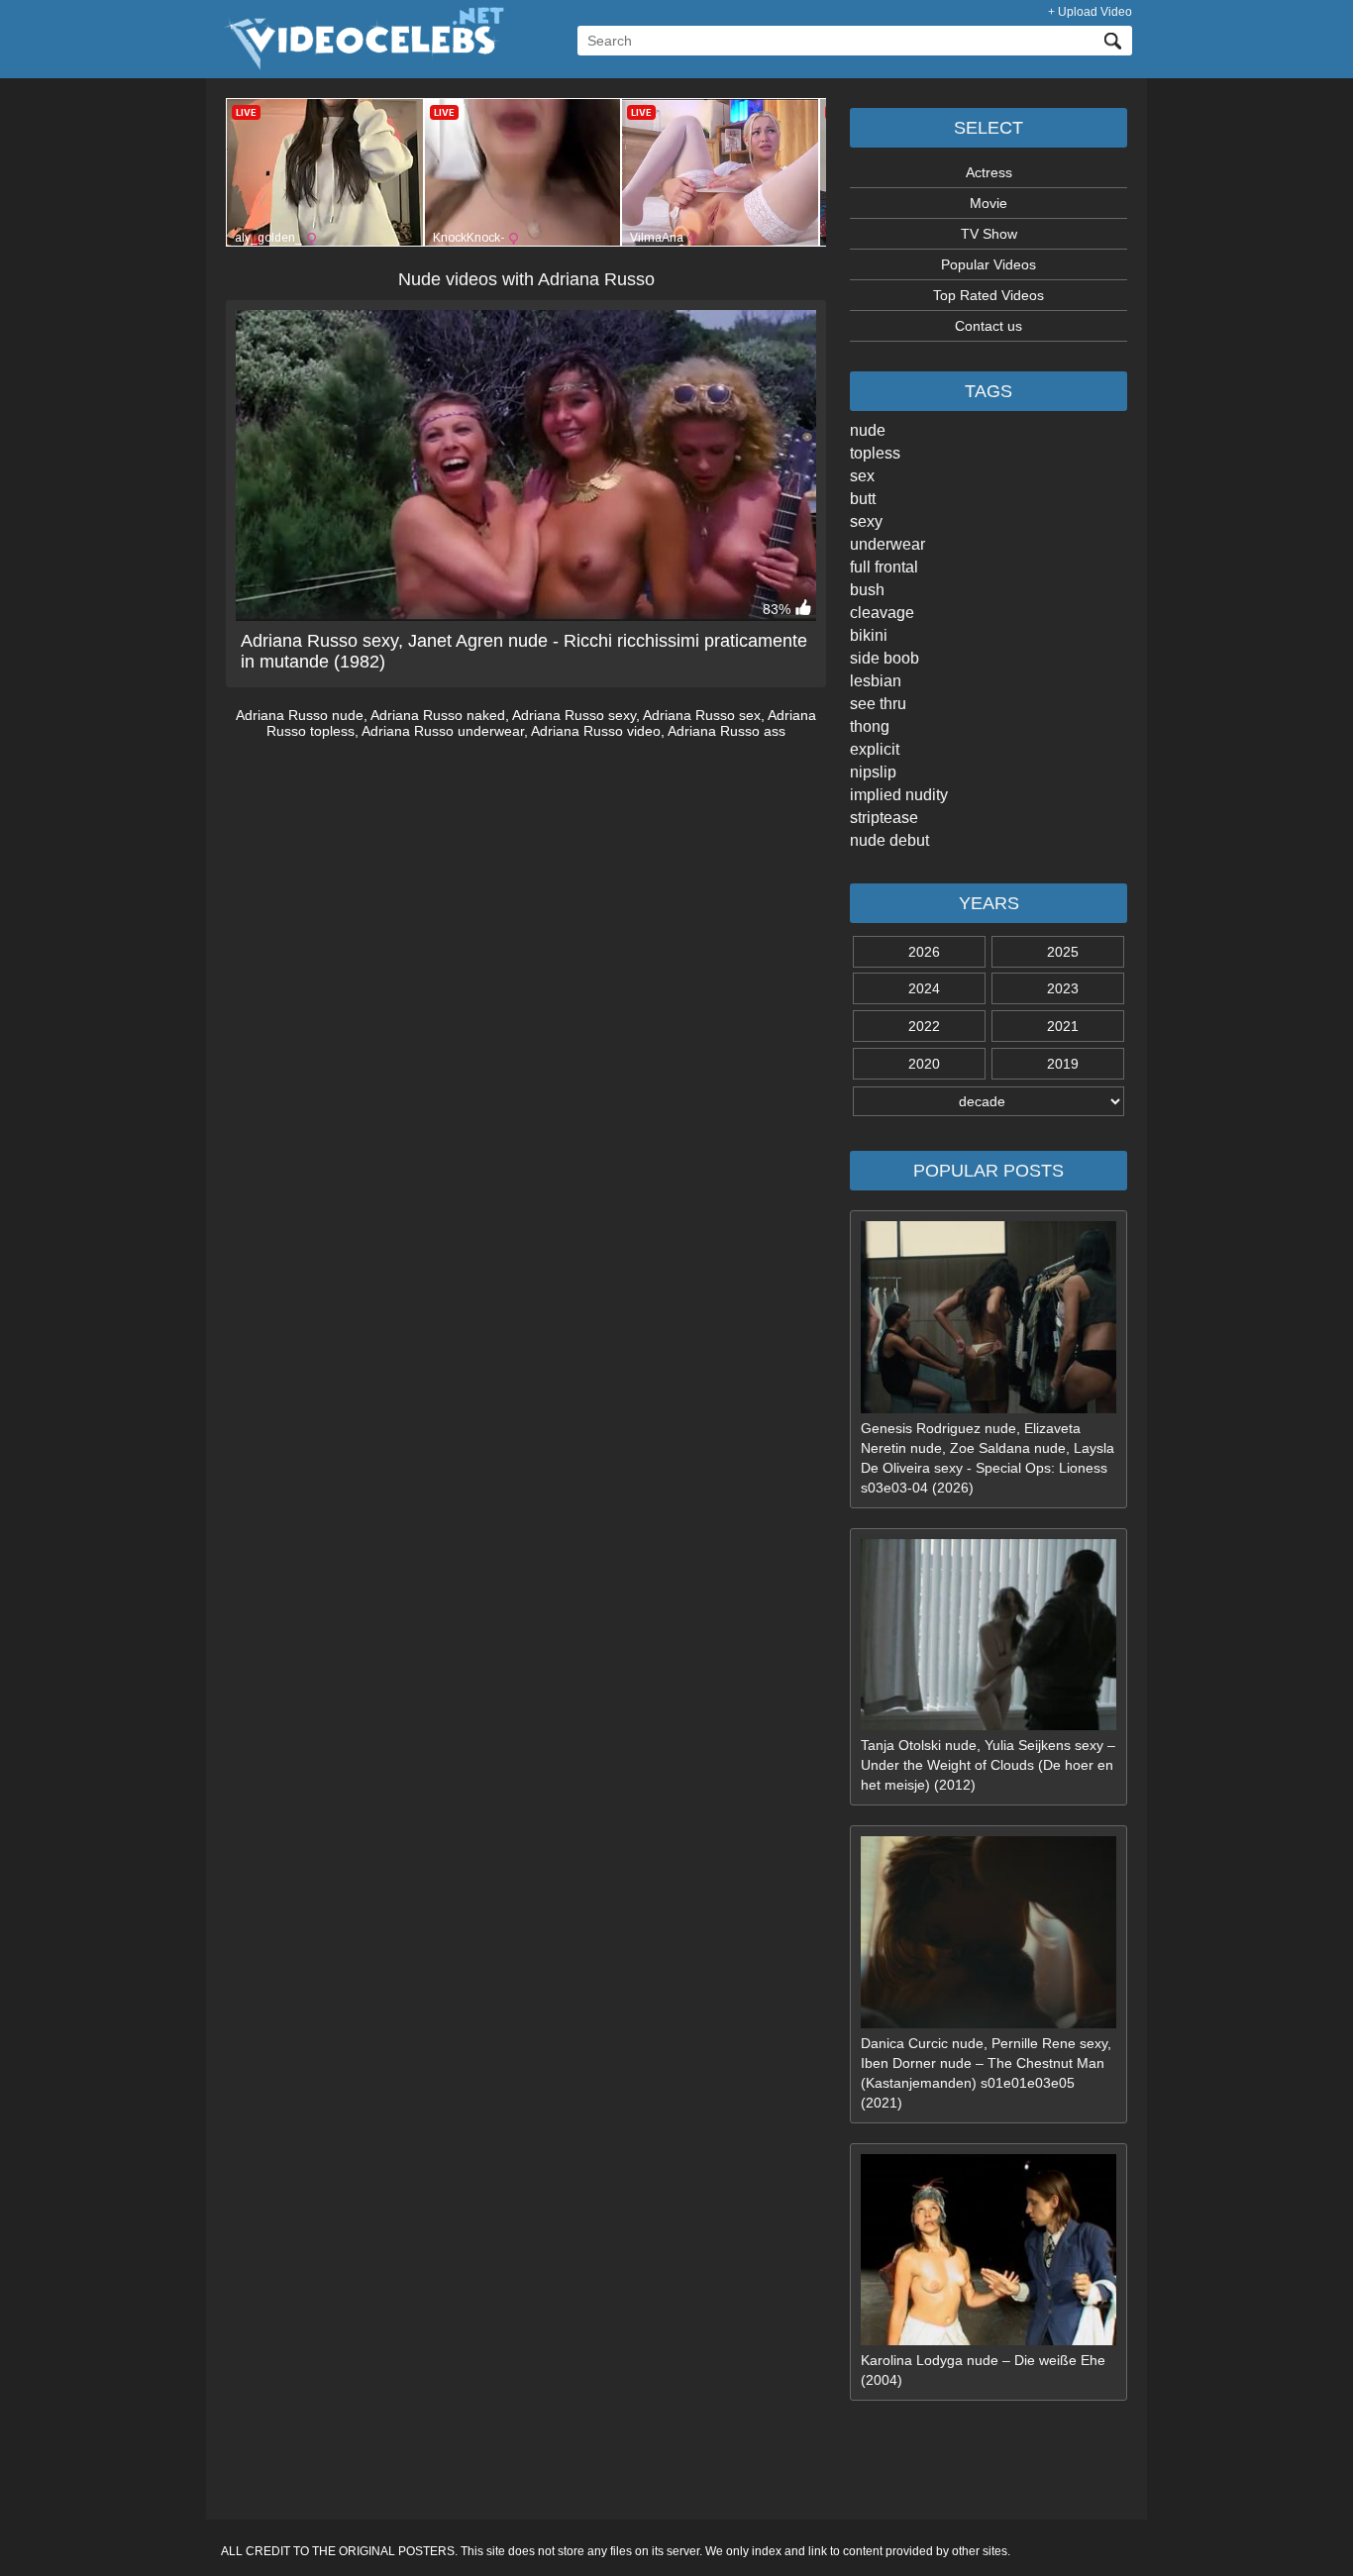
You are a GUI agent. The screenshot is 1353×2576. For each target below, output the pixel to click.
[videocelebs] (363, 65)
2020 (924, 1064)
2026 (924, 952)
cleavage (882, 613)
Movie (989, 203)
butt (863, 499)
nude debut (889, 840)
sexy (866, 521)
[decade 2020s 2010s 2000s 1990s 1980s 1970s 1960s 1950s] (989, 1101)
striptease (884, 818)
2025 (1063, 952)
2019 (1063, 1064)
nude (868, 430)
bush (867, 590)
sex (862, 476)
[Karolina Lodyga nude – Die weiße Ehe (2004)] (989, 2340)
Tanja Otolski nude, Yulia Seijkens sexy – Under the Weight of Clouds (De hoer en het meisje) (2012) (988, 1765)
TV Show (989, 234)
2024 (924, 988)
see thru (878, 704)
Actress (989, 172)
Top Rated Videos (989, 295)
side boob (885, 658)
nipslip (873, 772)
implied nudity (899, 795)
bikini (869, 635)
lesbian (876, 681)
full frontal (884, 567)
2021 (1063, 1026)
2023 (1063, 988)
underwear (887, 544)
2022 (924, 1026)
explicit (875, 749)
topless (875, 453)
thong (870, 726)
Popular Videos (989, 264)
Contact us (989, 326)
